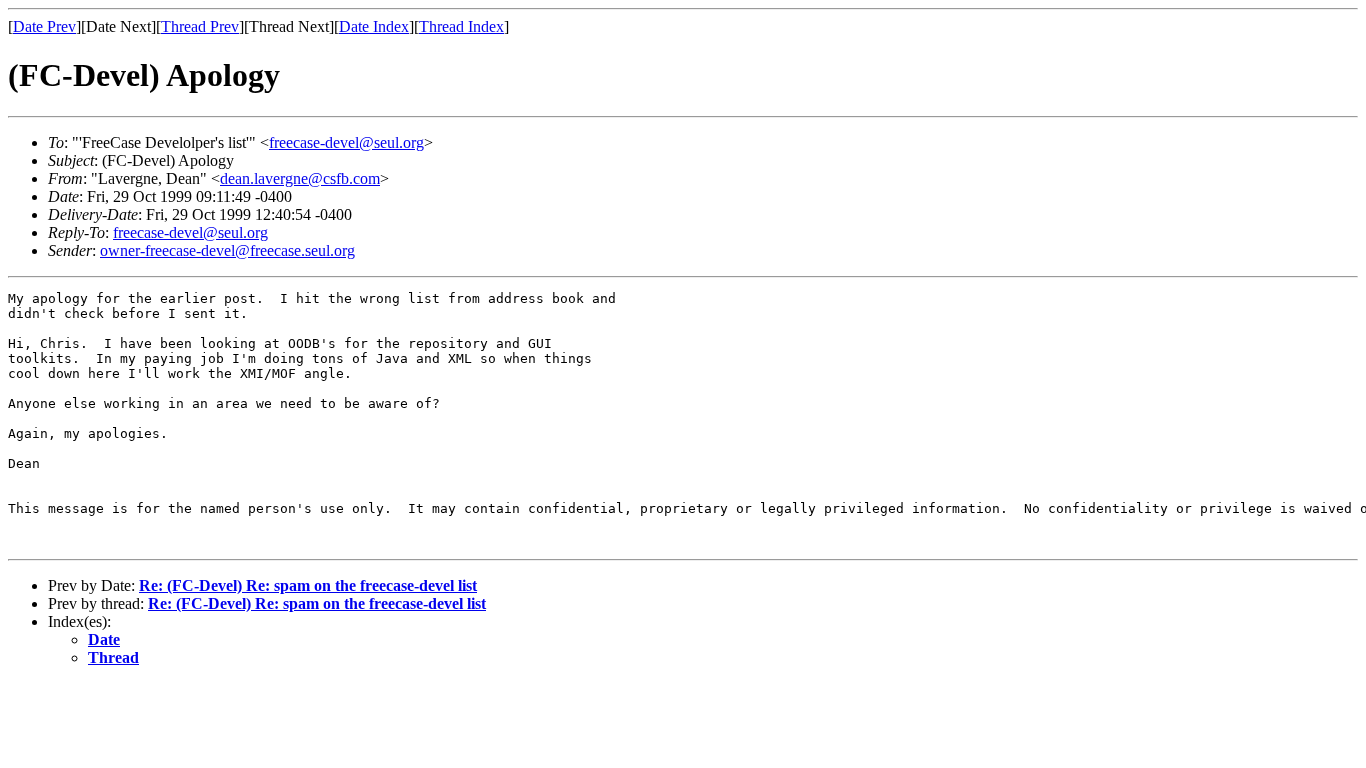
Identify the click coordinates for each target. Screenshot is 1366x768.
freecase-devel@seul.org (346, 142)
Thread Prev (200, 26)
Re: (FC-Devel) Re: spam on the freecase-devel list (308, 585)
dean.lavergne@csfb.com (300, 178)
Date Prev (44, 26)
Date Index (374, 26)
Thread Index (461, 26)
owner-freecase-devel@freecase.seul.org (227, 250)
